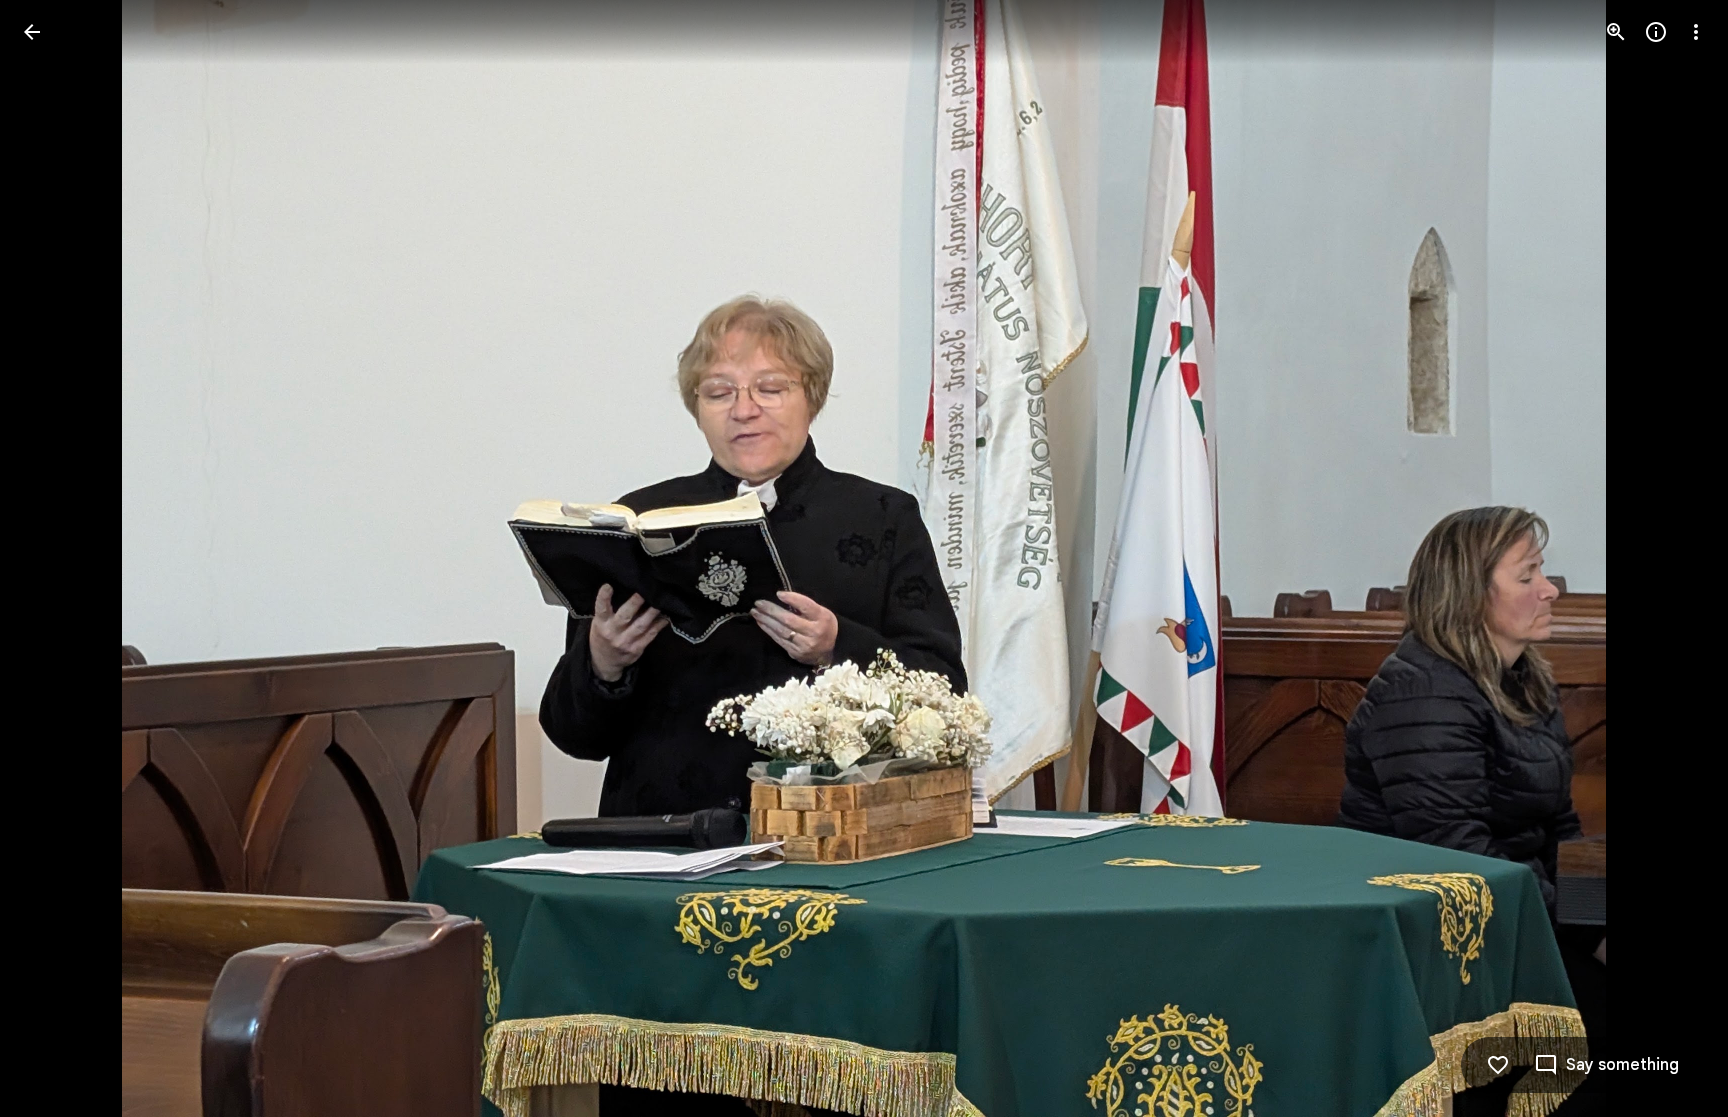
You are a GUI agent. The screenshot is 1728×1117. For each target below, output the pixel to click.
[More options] (1696, 32)
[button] (56, 559)
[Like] (1498, 1065)
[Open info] (1656, 32)
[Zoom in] (1616, 32)
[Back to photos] (32, 32)
